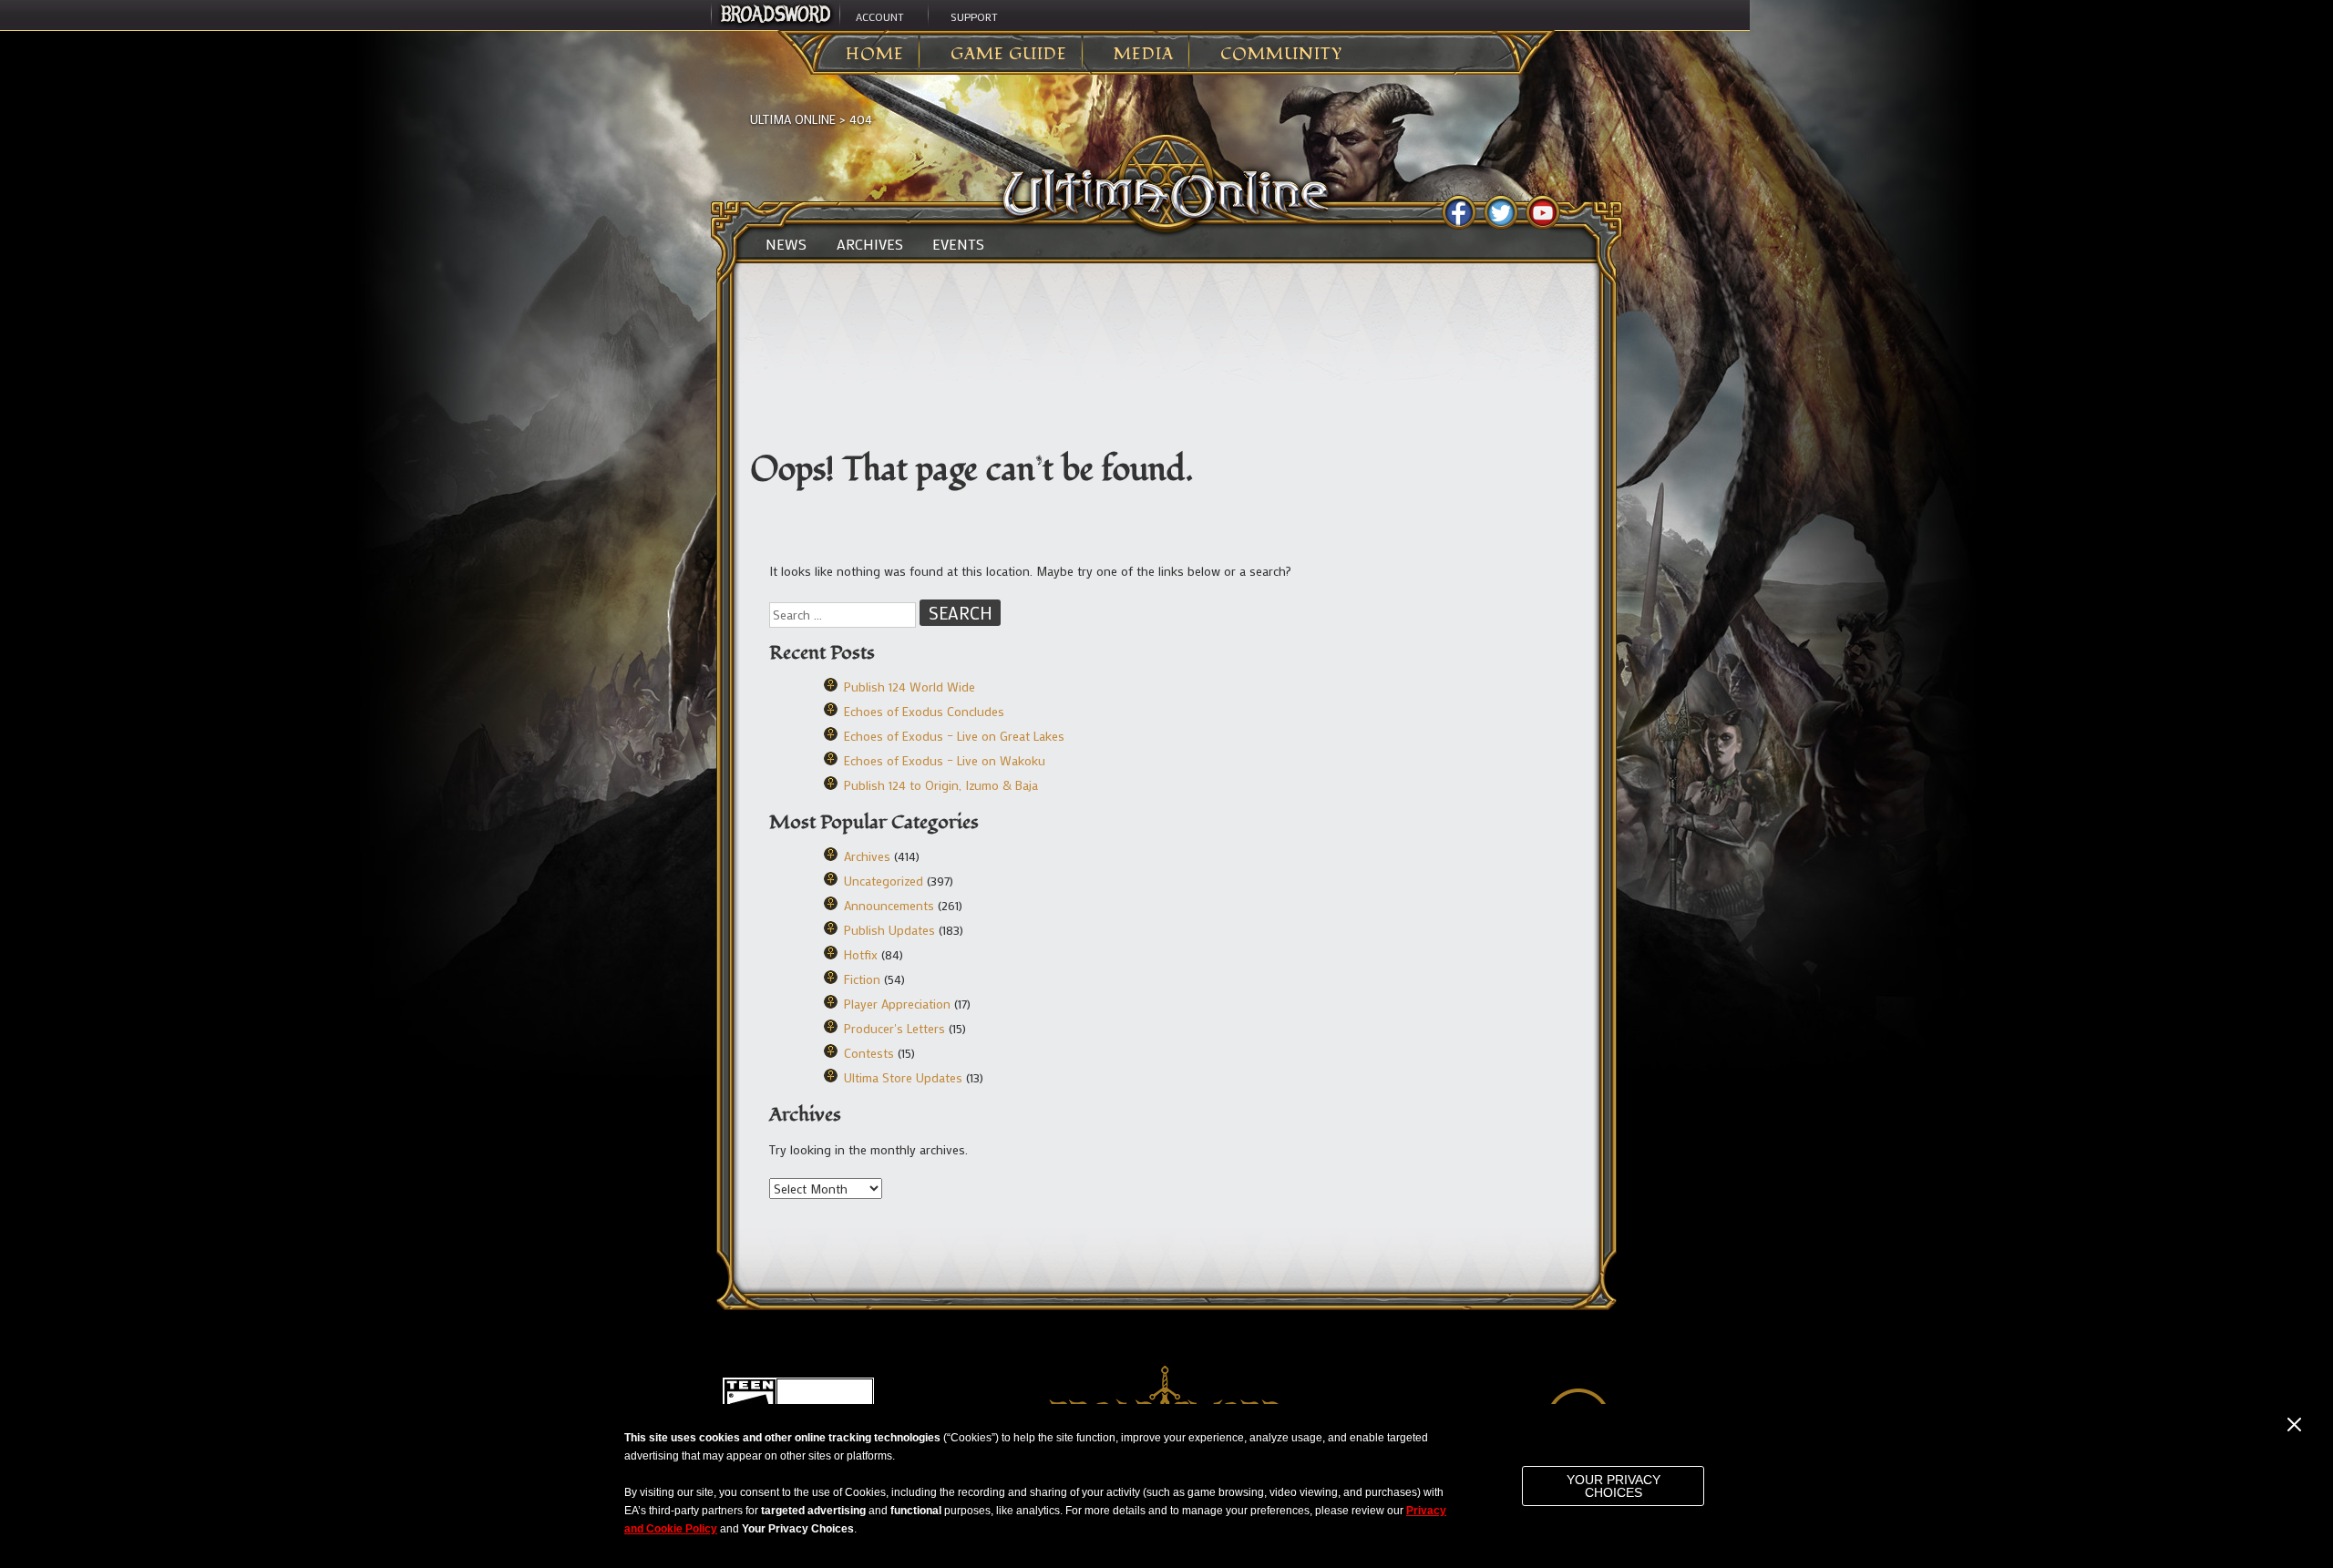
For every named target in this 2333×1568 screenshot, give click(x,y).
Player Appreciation (897, 1004)
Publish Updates (889, 930)
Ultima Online (793, 119)
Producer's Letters (894, 1028)
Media (1144, 55)
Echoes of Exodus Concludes (924, 711)
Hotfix (861, 954)
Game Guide (1009, 55)
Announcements (889, 905)
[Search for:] (844, 615)
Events (958, 244)
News (786, 244)
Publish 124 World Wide (910, 687)
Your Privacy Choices (1614, 1486)
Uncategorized (884, 881)
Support (974, 16)
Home (875, 55)
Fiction (862, 979)
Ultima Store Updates (903, 1077)
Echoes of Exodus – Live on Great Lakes (954, 736)
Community (1281, 55)
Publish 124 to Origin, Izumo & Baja (941, 785)
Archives (870, 244)
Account (880, 16)
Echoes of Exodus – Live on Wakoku (945, 760)
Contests (869, 1053)
